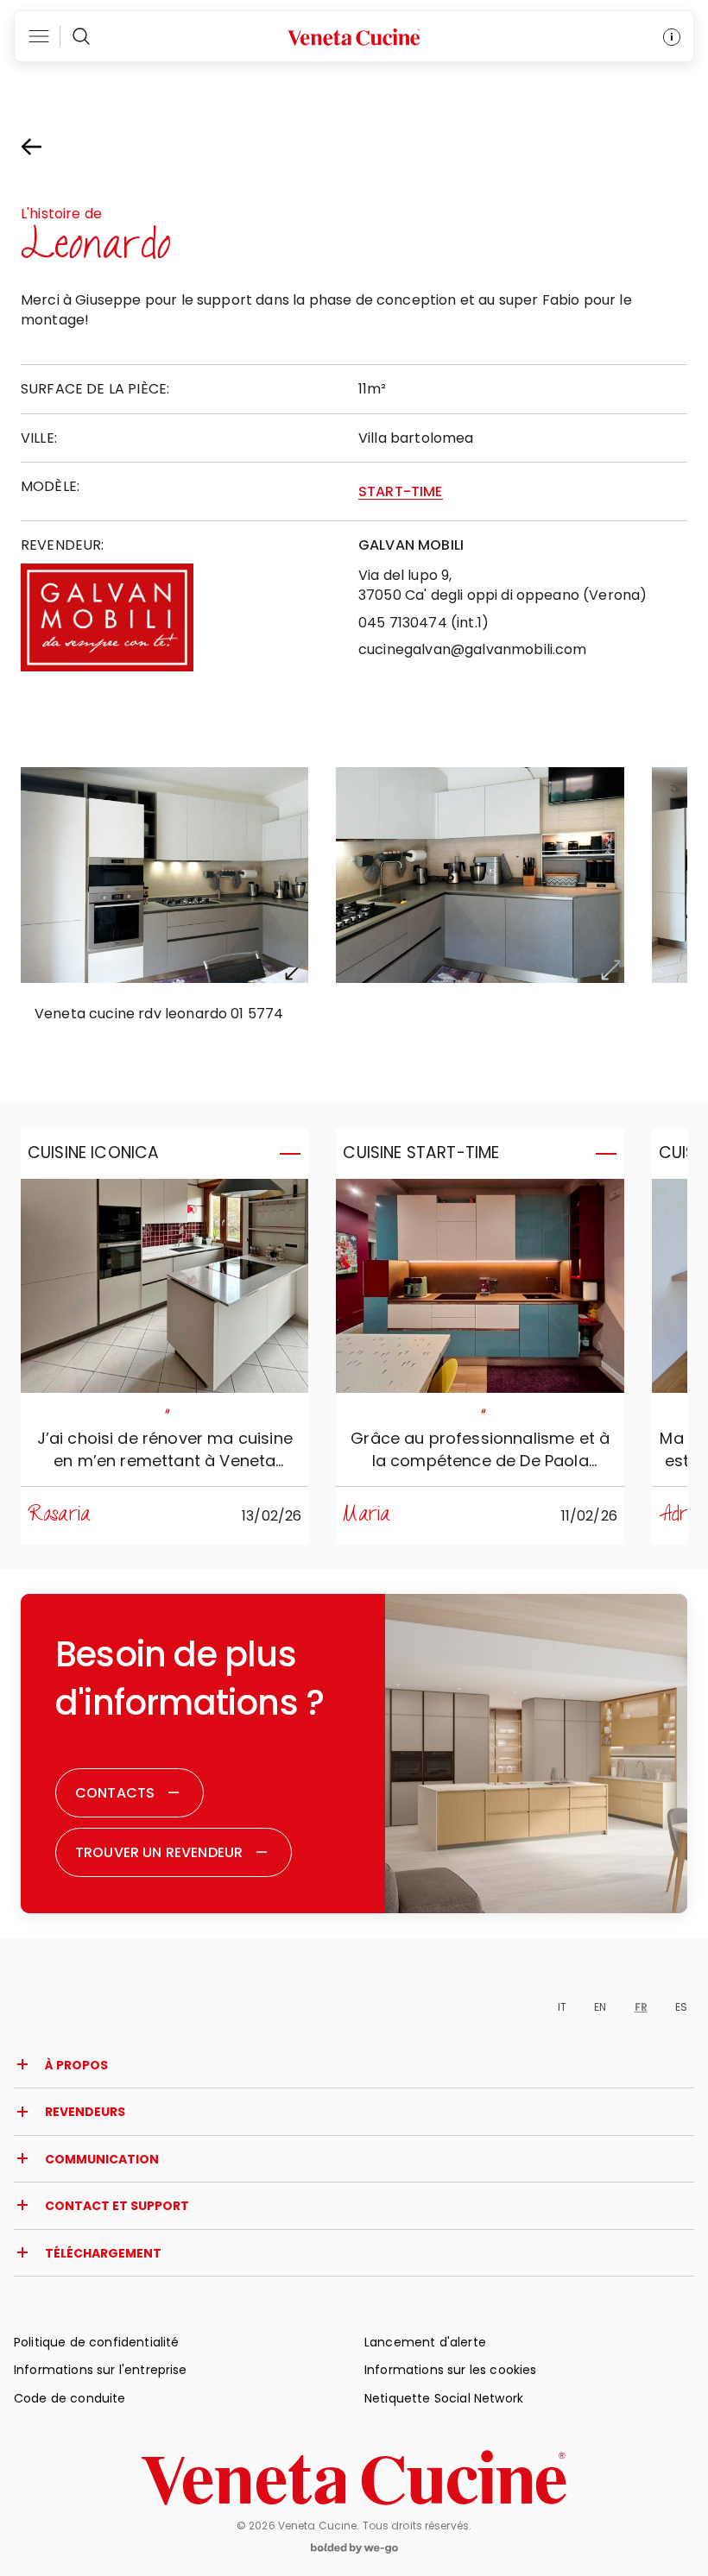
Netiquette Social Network (444, 2398)
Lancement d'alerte (425, 2342)
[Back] (47, 147)
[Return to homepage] (354, 2478)
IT (562, 2007)
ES (681, 2007)
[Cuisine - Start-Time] (480, 1286)
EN (600, 2007)
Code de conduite (70, 2398)
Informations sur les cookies (450, 2370)
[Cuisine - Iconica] (164, 1286)
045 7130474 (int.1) (424, 623)
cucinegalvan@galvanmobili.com (473, 649)
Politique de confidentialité (96, 2342)
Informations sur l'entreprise (101, 2370)
